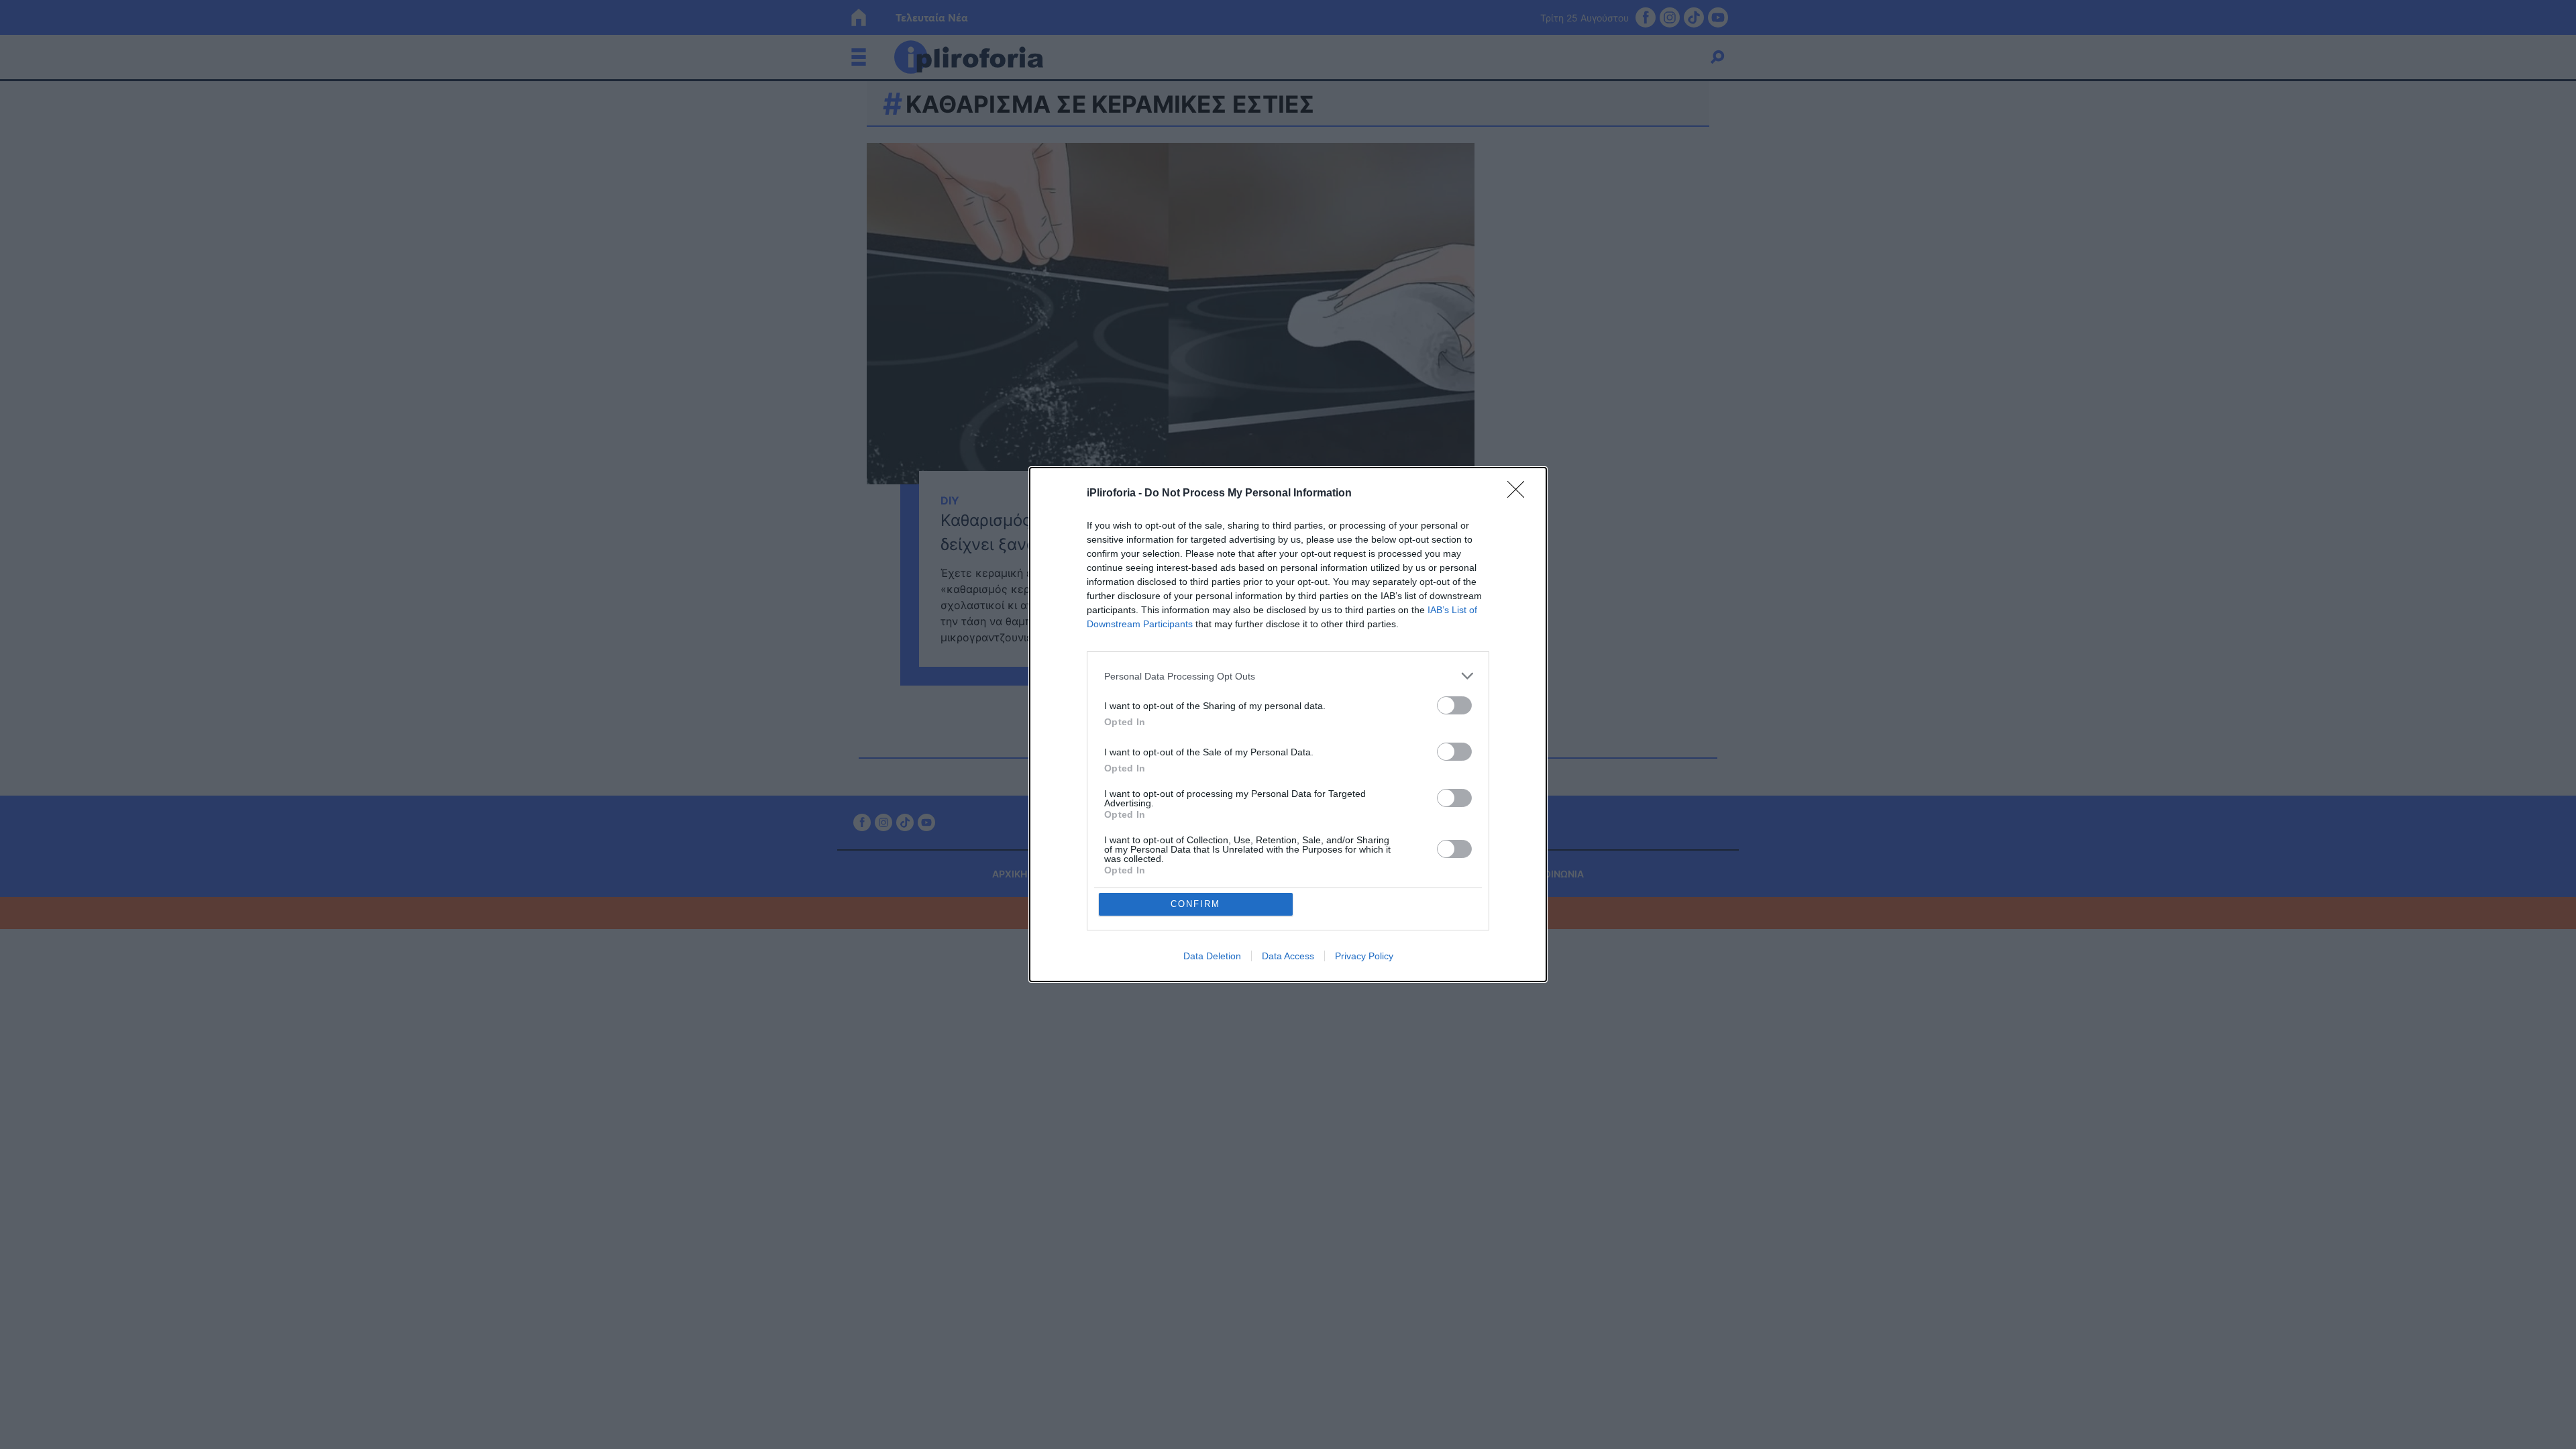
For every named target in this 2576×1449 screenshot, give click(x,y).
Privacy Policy (1364, 956)
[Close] (1520, 494)
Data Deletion (1212, 956)
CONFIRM (1195, 904)
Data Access (1288, 956)
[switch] (1454, 705)
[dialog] (1288, 724)
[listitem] (1288, 676)
